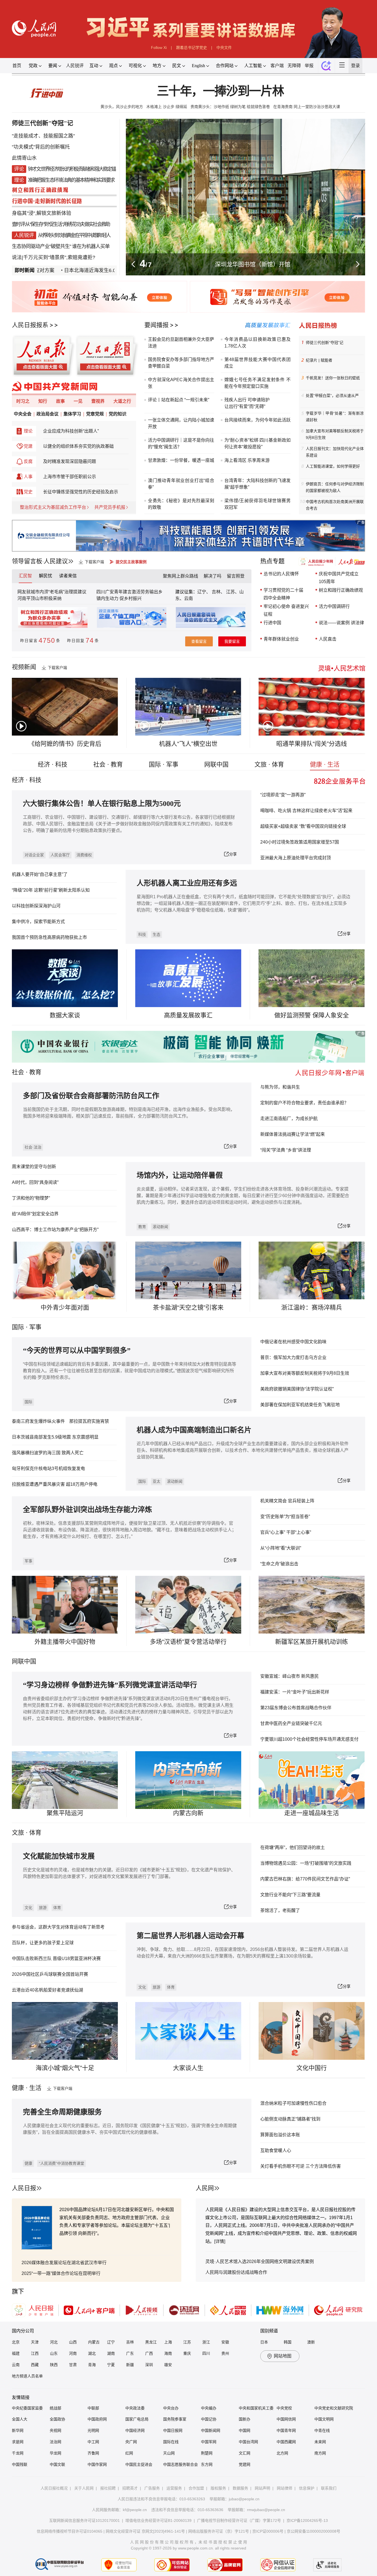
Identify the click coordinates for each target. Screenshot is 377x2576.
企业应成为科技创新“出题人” (71, 431)
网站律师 (285, 2488)
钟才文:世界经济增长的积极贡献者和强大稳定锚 (72, 169)
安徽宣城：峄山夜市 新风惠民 (290, 1676)
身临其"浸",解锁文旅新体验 (42, 213)
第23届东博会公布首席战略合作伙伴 (296, 1708)
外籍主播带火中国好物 (65, 1642)
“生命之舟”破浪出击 (279, 1564)
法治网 (55, 2442)
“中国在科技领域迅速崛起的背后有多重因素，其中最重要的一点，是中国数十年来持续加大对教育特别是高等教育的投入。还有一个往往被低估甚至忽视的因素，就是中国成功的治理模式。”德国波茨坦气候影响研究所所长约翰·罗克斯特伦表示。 (130, 1371)
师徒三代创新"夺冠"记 (43, 123)
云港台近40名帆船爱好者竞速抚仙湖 (47, 1990)
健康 (28, 2163)
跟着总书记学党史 (192, 48)
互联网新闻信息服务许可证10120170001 (84, 2520)
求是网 (18, 2442)
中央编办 (209, 2408)
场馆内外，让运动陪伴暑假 (180, 1175)
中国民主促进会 (139, 2464)
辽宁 (111, 2342)
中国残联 (20, 2464)
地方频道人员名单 (27, 2376)
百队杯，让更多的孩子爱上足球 (43, 1943)
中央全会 (23, 414)
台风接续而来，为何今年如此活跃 (257, 420)
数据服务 (240, 2488)
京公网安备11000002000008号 (314, 2531)
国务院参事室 (175, 2419)
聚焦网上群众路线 (180, 576)
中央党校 (284, 2408)
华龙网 (55, 2453)
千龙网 (18, 2453)
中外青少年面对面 (65, 1307)
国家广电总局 (137, 2419)
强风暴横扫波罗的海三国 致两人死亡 (48, 1453)
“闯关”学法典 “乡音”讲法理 (286, 1150)
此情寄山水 (24, 158)
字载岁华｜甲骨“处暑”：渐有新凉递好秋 (335, 417)
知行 (43, 401)
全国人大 (20, 2419)
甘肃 (73, 2365)
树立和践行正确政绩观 (341, 590)
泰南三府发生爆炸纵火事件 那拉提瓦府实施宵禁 (60, 1421)
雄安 (168, 2365)
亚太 (156, 1481)
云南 (189, 598)
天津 (35, 2342)
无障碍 (294, 66)
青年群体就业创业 (281, 639)
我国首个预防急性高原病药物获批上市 (49, 937)
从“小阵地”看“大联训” (281, 1548)
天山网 (169, 2453)
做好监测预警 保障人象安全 (312, 1015)
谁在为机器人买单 (91, 246)
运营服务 (174, 2488)
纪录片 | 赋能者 (319, 360)
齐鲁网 (93, 2453)
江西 (35, 2353)
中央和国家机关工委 (256, 2408)
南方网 (320, 2453)
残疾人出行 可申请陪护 (247, 400)
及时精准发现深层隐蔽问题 (70, 461)
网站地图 (283, 2356)
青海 (92, 2365)
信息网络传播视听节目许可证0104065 (70, 2531)
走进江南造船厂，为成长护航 (289, 1119)
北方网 (282, 2453)
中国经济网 (135, 2430)
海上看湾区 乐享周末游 (247, 460)
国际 (18, 1327)
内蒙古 (94, 2342)
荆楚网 (207, 2453)
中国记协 (209, 2419)
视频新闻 (24, 667)
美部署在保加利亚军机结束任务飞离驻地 (300, 1405)
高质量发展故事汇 (188, 1015)
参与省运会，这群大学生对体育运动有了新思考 (58, 1927)
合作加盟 (196, 2488)
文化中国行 (312, 2068)
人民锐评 (75, 66)
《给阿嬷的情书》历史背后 (65, 744)
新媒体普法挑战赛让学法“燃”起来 (293, 1134)
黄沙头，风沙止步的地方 (122, 107)
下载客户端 (94, 562)
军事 (35, 1327)
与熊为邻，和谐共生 (280, 1087)
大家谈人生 (188, 2068)
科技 (142, 934)
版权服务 (218, 2488)
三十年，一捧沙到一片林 (220, 91)
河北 (54, 2342)
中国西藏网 (286, 2442)
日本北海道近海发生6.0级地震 (57, 270)
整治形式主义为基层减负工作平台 (53, 507)
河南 (73, 2353)
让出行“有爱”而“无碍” (245, 406)
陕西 (54, 2365)
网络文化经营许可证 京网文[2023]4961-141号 (145, 2531)
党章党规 (95, 414)
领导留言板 (27, 561)
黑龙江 (151, 2342)
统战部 (55, 2408)
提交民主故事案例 (131, 562)
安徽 (225, 2342)
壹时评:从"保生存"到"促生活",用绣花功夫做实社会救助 (61, 224)
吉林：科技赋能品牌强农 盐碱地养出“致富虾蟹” (253, 264)
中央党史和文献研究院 (334, 2408)
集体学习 (72, 414)
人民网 (205, 2188)
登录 (355, 66)
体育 (57, 1908)
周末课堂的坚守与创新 (34, 1167)
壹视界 (98, 401)
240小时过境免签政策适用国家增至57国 (300, 842)
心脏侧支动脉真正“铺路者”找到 (290, 2119)
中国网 (245, 2430)
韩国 (288, 2342)
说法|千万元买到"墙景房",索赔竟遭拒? (54, 257)
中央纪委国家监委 (27, 2408)
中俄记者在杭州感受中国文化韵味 (293, 1342)
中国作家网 (97, 2464)
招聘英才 (130, 2488)
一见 (78, 401)
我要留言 (232, 641)
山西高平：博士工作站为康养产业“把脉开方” (55, 1230)
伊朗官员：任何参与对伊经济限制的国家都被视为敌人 (335, 487)
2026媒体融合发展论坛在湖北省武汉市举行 (64, 2263)
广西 (149, 2353)
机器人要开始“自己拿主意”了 (40, 874)
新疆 (130, 2365)
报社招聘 (108, 2488)
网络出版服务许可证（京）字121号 (219, 2531)
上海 (168, 2342)
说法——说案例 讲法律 (341, 623)
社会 (18, 1072)
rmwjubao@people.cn (266, 2510)
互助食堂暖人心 (276, 2150)
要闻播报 (156, 325)
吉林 (130, 2342)
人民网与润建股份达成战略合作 (236, 2272)
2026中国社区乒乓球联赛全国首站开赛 (50, 1974)
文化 (28, 1908)
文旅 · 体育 (269, 764)
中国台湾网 (248, 2442)
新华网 (18, 2430)
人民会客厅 (60, 855)
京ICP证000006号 (268, 2531)
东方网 (207, 2464)
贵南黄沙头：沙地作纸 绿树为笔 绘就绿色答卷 (230, 107)
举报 (309, 66)
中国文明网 (324, 2419)
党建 (28, 446)
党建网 (245, 2464)
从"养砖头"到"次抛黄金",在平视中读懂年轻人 (74, 235)
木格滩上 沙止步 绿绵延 (167, 107)
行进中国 (272, 623)
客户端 (277, 66)
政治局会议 (47, 414)
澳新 (311, 2342)
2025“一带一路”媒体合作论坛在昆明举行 (61, 2273)
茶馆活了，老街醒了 (280, 1910)
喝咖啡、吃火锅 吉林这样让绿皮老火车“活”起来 (306, 811)
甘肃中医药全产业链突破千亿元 (291, 1723)
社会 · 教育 (108, 764)
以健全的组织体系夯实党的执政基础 (78, 446)
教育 (35, 1072)
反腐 (28, 461)
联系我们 (329, 2488)
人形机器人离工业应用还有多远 (187, 883)
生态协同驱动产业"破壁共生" (41, 246)
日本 (264, 2342)
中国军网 (209, 2442)
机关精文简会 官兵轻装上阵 (287, 1501)
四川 (206, 2353)
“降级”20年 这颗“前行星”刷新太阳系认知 (51, 890)
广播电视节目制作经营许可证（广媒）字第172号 (239, 2520)
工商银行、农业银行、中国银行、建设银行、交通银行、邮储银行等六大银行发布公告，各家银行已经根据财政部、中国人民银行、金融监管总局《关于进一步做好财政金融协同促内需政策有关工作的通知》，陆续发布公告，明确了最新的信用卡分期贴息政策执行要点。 (129, 824)
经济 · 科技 (53, 764)
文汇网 (245, 2453)
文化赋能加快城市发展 (59, 1856)
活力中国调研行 (334, 606)
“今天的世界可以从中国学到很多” (77, 1351)
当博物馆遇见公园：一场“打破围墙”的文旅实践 (306, 1863)
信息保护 (307, 2488)
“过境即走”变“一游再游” (283, 795)
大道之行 (122, 401)
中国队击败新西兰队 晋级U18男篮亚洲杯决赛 (56, 1959)
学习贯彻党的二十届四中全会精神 (283, 594)
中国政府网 (97, 2419)
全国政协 (57, 2419)
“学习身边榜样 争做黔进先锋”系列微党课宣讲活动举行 (110, 1685)
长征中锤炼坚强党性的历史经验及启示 (81, 492)
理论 (28, 431)
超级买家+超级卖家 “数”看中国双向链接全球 (303, 826)
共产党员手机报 (110, 507)
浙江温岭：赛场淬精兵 (312, 1307)
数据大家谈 (65, 1015)
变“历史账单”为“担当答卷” (285, 1517)
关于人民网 (84, 2488)
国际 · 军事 (164, 764)
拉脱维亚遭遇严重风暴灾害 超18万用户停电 (55, 1484)
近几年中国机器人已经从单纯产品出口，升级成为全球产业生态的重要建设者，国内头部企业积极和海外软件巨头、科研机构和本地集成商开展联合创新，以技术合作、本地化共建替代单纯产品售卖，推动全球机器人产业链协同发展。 (243, 1450)
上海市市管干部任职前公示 (70, 477)
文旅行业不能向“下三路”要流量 (290, 1895)
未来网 (320, 2442)
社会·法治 (33, 1147)
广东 (130, 2353)
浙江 (206, 2342)
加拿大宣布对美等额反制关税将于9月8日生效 (335, 434)
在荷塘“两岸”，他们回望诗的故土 (293, 1847)
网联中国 (216, 764)
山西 (73, 2342)
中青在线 (322, 2430)
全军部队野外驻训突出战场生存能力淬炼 (87, 1510)
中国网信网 (286, 2419)
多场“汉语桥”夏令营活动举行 (188, 1642)
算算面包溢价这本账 (280, 2135)
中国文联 (57, 2464)
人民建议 (56, 561)
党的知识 (118, 414)
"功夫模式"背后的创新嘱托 (41, 147)
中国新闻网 (211, 2430)
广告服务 (152, 2488)
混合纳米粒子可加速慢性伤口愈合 (293, 2103)
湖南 (111, 2353)
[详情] (220, 2241)
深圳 (149, 2365)
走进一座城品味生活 (312, 1813)
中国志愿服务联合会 (180, 2464)
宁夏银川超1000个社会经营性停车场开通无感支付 (309, 1739)
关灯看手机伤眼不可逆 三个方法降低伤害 (301, 2166)
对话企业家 (34, 855)
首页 (17, 66)
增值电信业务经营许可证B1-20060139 (158, 2520)
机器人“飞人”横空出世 (188, 744)
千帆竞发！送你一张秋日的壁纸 (333, 378)
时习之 (23, 401)
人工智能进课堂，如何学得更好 (333, 466)
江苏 (187, 2342)
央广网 (131, 2442)
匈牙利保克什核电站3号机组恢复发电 (48, 1469)
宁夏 (111, 2365)
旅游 (43, 1908)
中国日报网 (173, 2430)
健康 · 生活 (325, 764)
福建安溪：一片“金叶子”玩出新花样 (295, 1692)
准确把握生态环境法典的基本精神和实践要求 (71, 180)
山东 (54, 2353)
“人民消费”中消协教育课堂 (62, 2163)
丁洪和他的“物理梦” (31, 1198)
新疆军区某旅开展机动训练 (312, 1642)
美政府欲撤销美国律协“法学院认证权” (297, 1389)
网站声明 (262, 2488)
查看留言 (199, 641)
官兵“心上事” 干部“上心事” (286, 1532)
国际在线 (171, 2442)
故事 (60, 401)
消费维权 (84, 855)
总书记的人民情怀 (281, 574)
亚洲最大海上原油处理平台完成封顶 (296, 858)
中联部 (93, 2408)
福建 (16, 2353)
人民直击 (328, 639)
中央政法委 (135, 2408)
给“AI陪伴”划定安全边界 (35, 1214)
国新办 (245, 2419)
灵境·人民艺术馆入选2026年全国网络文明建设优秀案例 (260, 2262)
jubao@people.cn (244, 2499)
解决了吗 (213, 576)
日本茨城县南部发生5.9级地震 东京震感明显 (55, 1437)
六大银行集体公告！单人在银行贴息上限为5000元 (102, 804)
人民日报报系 (30, 325)
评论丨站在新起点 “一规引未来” (179, 400)
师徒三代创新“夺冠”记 (325, 343)
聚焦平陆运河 (65, 1813)
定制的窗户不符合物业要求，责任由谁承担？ (304, 1103)
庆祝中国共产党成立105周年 (339, 578)
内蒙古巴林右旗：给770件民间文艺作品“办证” (305, 1879)
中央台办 (171, 2408)
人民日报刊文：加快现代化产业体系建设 (335, 452)
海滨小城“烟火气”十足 (65, 2068)
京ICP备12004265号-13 (307, 2520)
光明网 (93, 2430)
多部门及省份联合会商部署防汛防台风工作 (91, 1096)
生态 (156, 934)
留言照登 (236, 576)
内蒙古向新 (188, 1813)
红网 (129, 2453)
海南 (168, 2353)
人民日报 (24, 2188)
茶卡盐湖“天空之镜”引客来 (188, 1307)
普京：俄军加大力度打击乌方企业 (293, 1357)
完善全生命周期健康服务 (62, 2112)
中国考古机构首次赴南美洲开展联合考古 (335, 505)
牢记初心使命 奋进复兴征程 (286, 610)
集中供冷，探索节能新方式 (38, 922)
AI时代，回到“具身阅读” (35, 1182)
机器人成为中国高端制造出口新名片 (194, 1430)
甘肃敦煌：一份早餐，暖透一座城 (181, 460)
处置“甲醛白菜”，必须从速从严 (332, 396)
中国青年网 (286, 2430)
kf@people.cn (135, 2510)
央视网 (55, 2430)
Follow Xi (159, 48)
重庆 (187, 2353)
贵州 (225, 2353)
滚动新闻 (160, 1227)
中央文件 (224, 48)
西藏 (35, 2365)
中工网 (93, 2442)
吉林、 (218, 592)
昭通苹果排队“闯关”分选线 (312, 744)
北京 (16, 2342)
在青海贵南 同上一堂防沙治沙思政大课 (307, 107)
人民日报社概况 (54, 2488)
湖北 (92, 2353)
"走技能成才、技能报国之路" (43, 136)
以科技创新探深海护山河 (36, 906)
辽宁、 (205, 592)
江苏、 (232, 592)
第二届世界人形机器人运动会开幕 (190, 1936)
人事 (28, 477)
